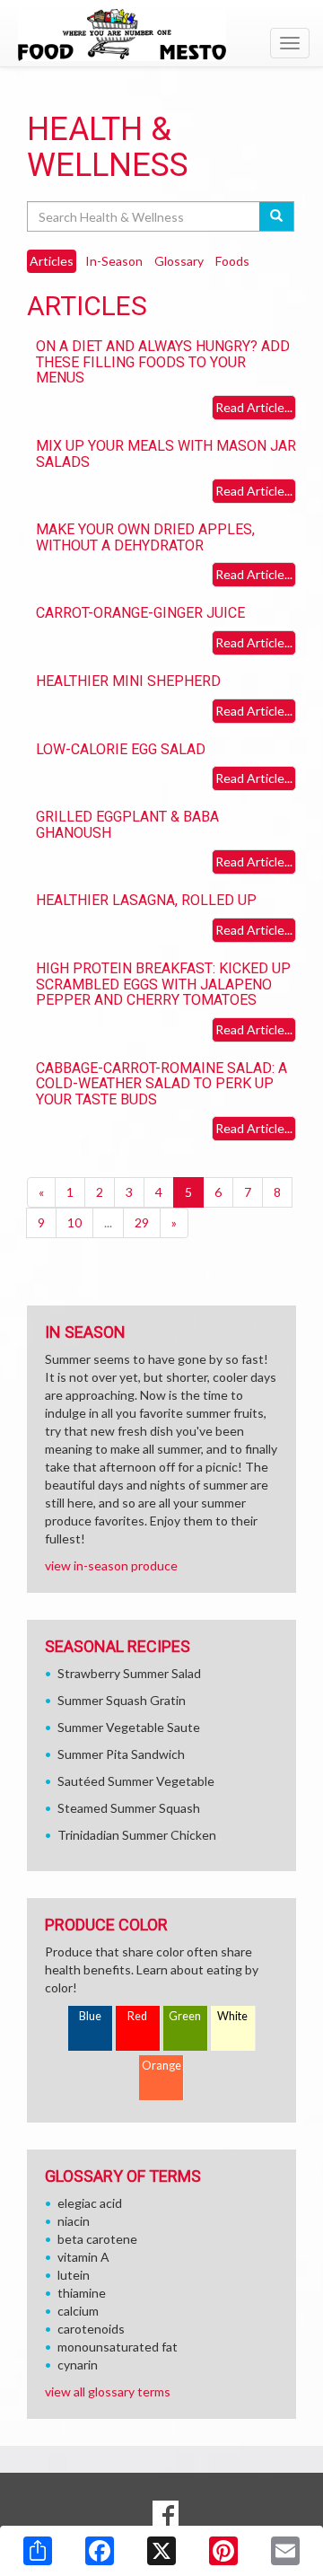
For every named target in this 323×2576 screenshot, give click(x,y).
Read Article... (254, 407)
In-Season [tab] (114, 261)
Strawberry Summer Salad (129, 1673)
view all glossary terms (108, 2391)
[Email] (285, 2551)
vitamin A (83, 2257)
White (232, 2016)
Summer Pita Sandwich (121, 1754)
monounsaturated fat (118, 2347)
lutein (74, 2275)
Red (137, 2016)
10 (74, 1222)
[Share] (38, 2551)
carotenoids (91, 2329)
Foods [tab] (232, 261)
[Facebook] (100, 2551)
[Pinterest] (223, 2551)
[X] (161, 2551)
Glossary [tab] (179, 261)
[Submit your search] (277, 216)
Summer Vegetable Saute (129, 1727)
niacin (74, 2221)
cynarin (78, 2365)
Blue (90, 2016)
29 (142, 1222)
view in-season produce (111, 1565)
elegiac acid (90, 2203)
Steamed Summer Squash (129, 1808)
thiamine (82, 2293)
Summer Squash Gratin (122, 1700)
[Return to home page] (161, 35)
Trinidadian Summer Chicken (137, 1835)
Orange (161, 2066)
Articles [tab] (52, 261)
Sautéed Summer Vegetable (136, 1781)
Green (185, 2016)
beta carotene (97, 2239)
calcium (78, 2311)
